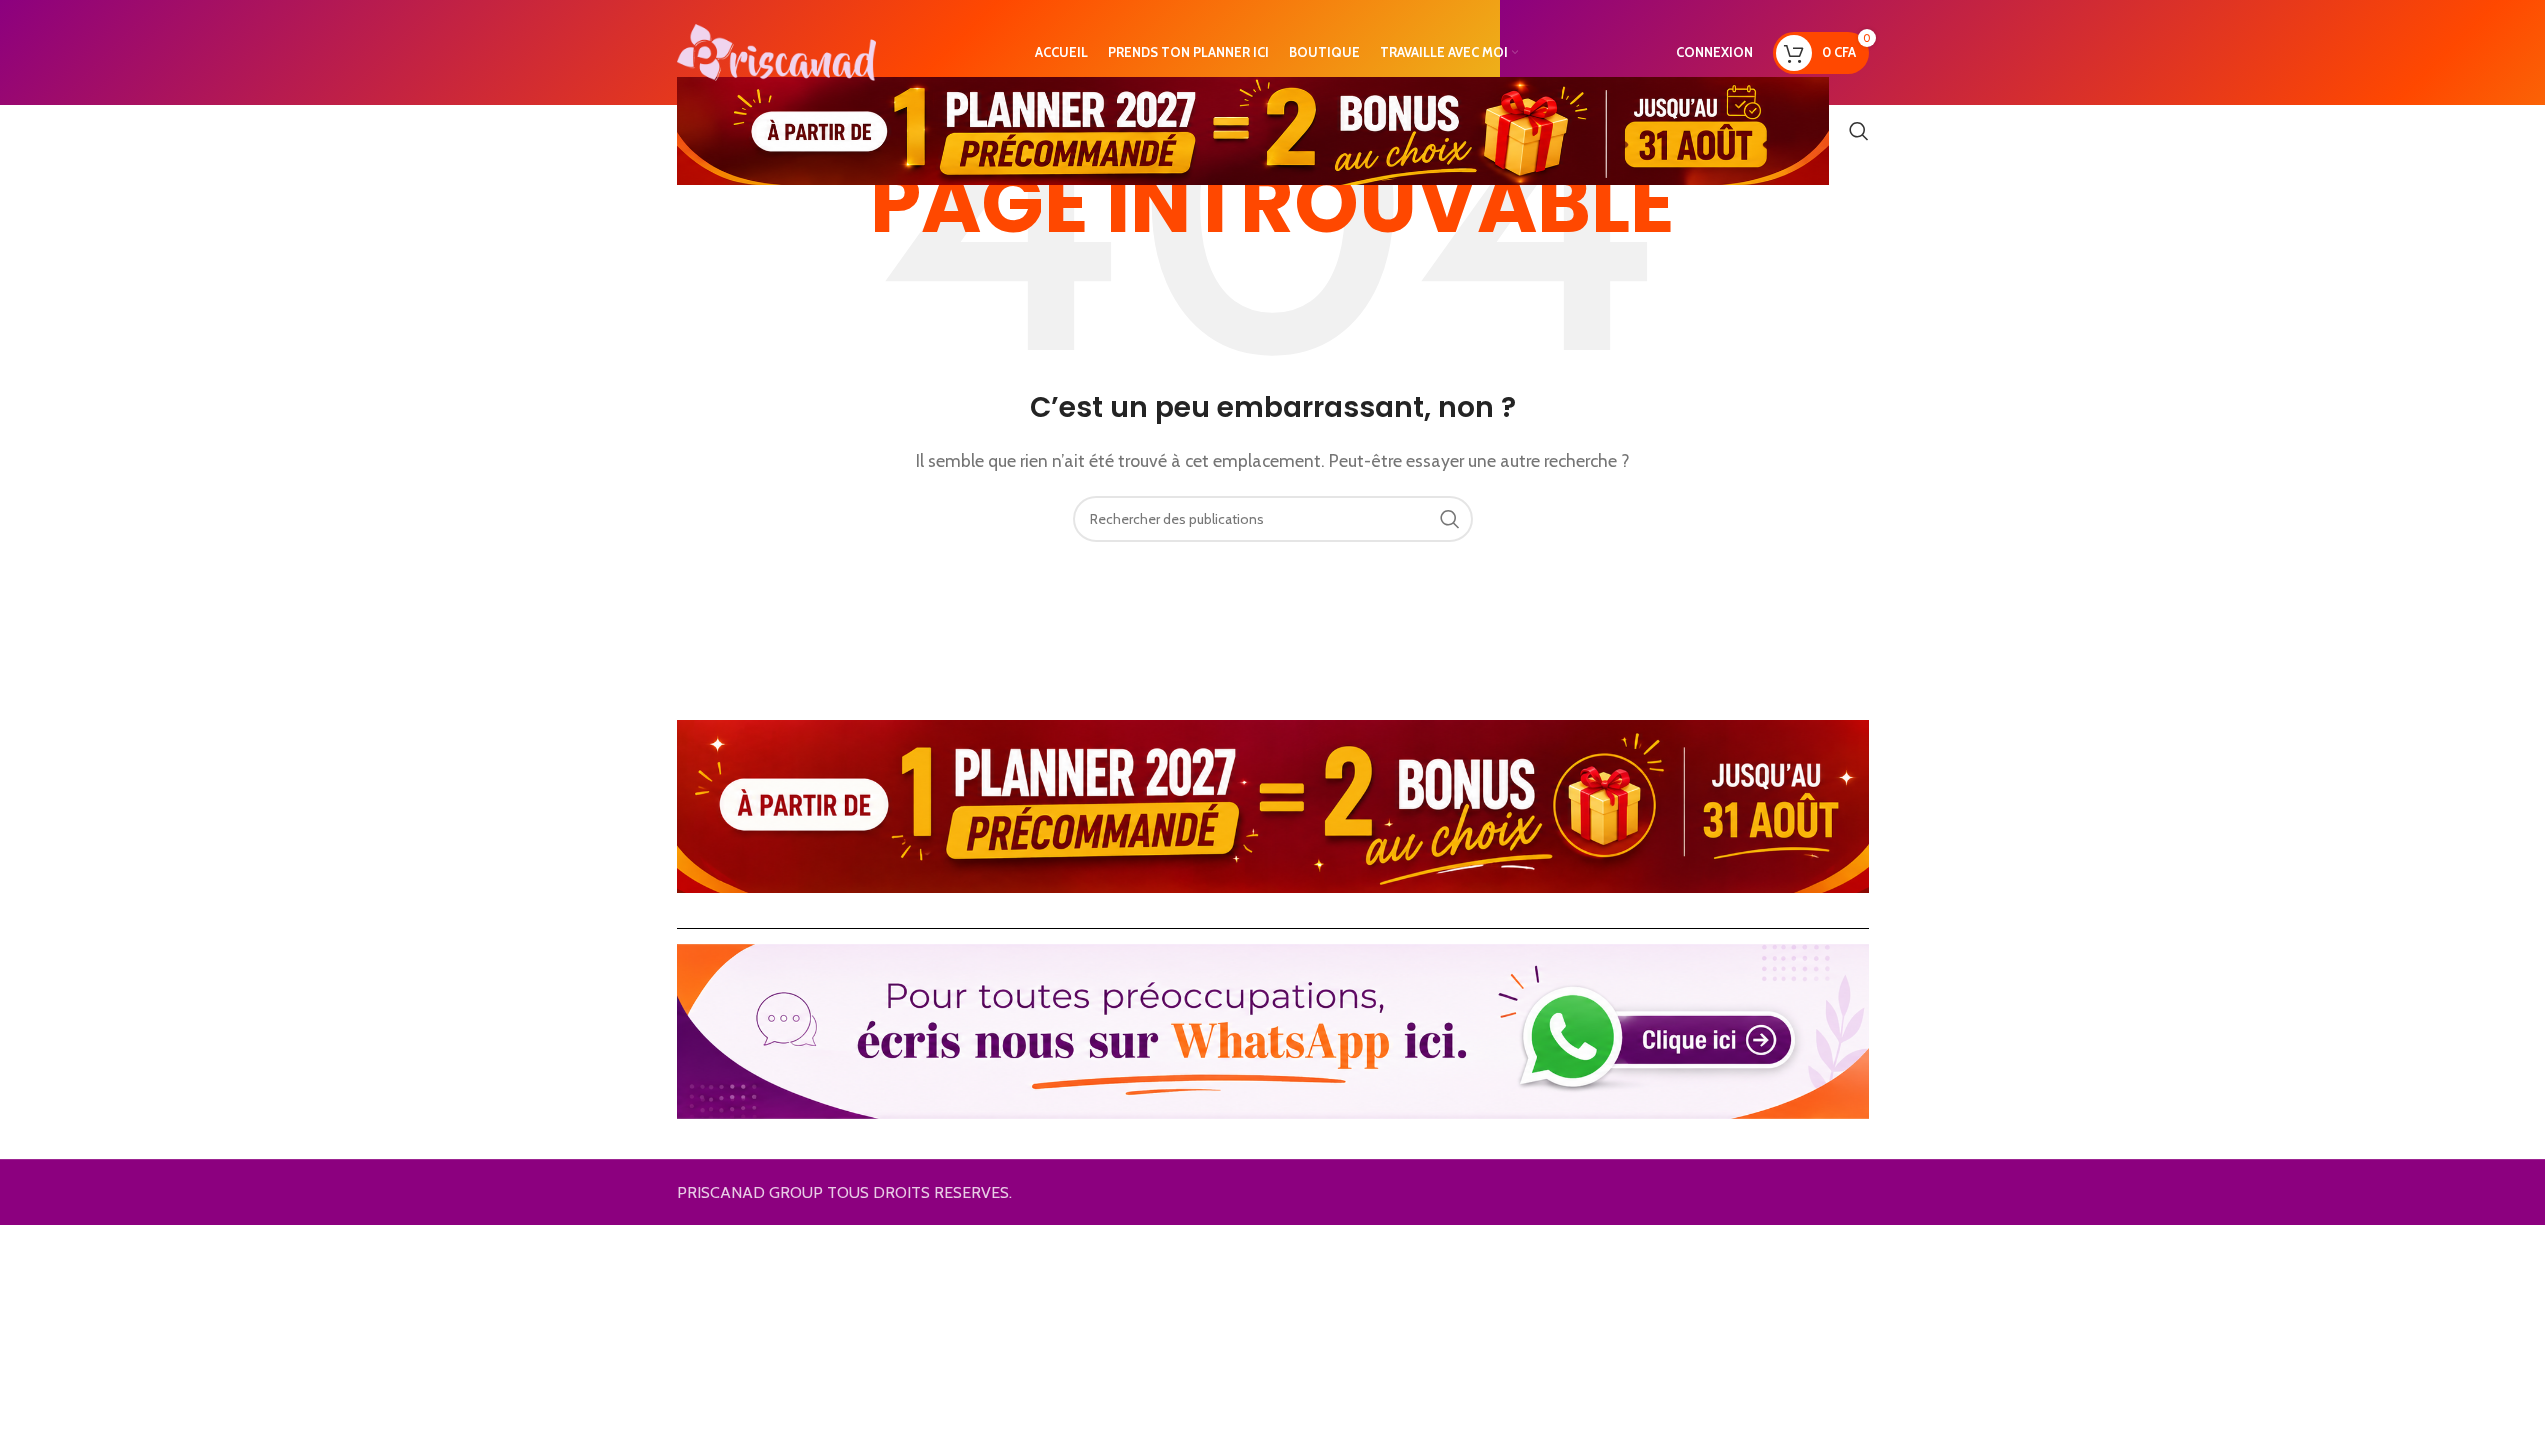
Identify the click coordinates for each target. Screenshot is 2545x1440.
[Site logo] (777, 50)
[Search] (1859, 131)
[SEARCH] (1450, 519)
